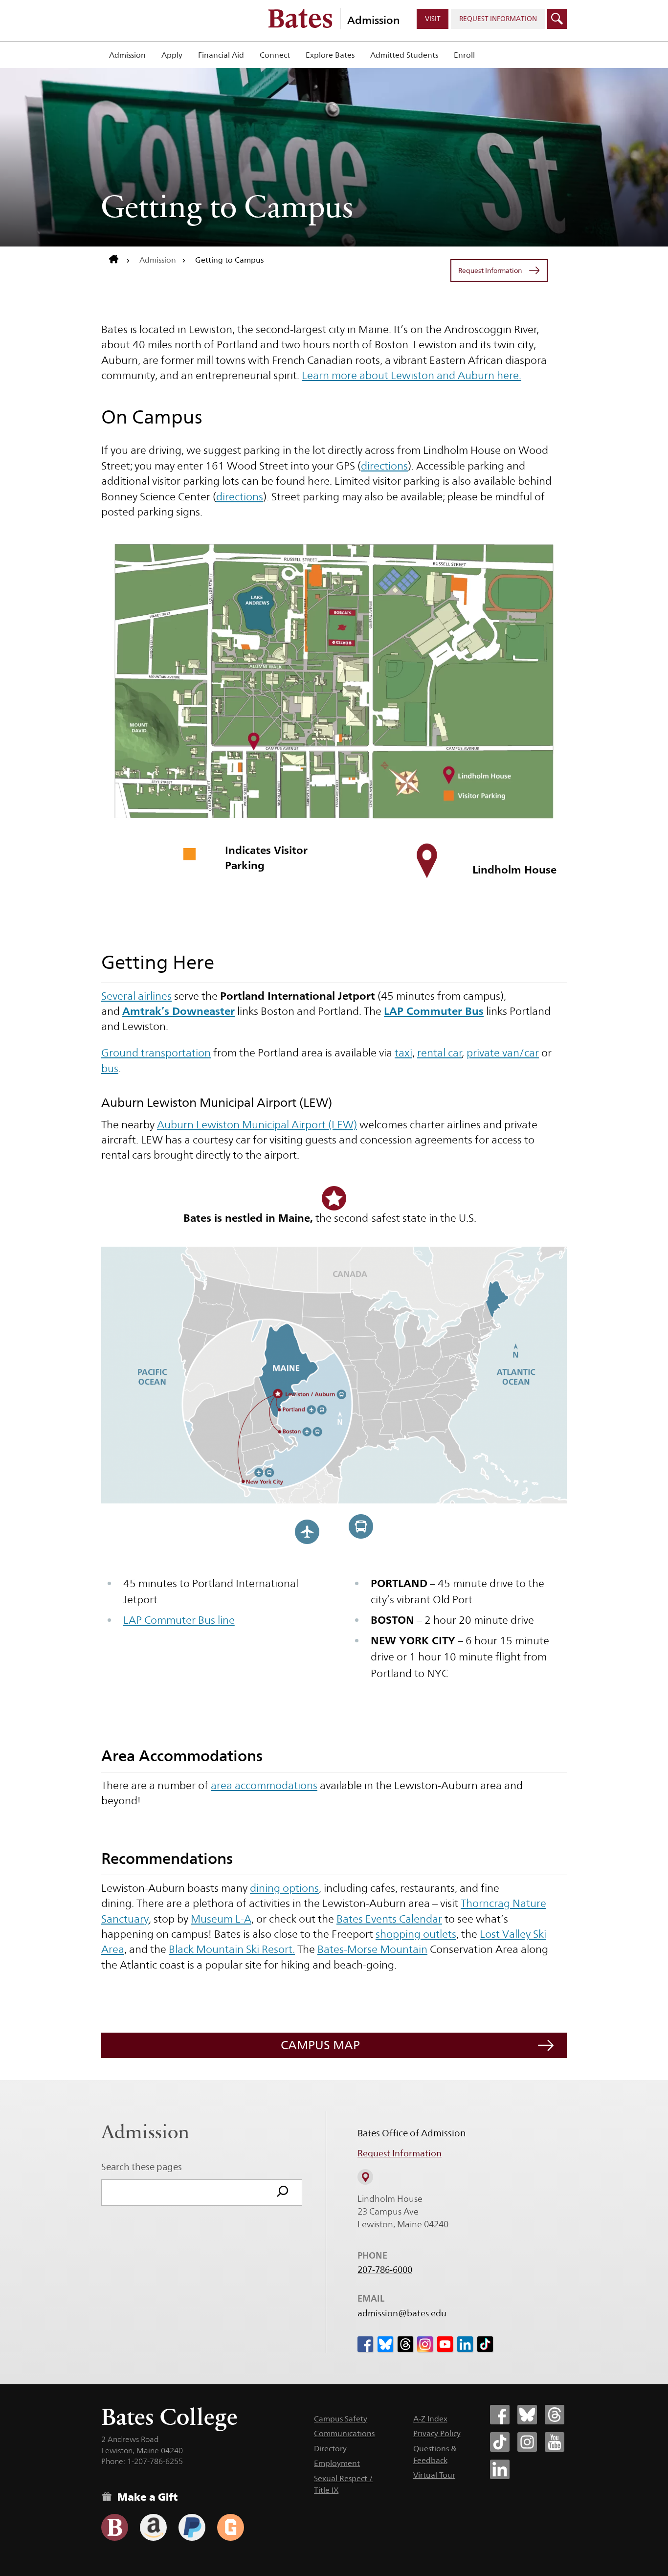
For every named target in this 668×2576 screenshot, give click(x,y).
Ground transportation (156, 1053)
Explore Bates (330, 55)
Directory (330, 2449)
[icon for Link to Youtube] (445, 2344)
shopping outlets (416, 1934)
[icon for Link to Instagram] (425, 2344)
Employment (337, 2463)
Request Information (400, 2153)
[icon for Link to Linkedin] (465, 2344)
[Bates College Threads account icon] (555, 2415)
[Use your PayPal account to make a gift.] (192, 2527)
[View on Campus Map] (365, 2177)
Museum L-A (221, 1919)
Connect (275, 55)
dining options (284, 1888)
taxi (403, 1053)
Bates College (169, 2417)
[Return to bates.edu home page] (120, 260)
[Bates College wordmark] (300, 19)
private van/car (503, 1053)
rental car (440, 1053)
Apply (172, 55)
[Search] (283, 2193)
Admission (374, 20)
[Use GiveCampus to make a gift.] (231, 2527)
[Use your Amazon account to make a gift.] (153, 2527)
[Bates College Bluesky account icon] (527, 2415)
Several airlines (136, 996)
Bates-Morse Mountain (372, 1949)
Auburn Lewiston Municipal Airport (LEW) (257, 1124)
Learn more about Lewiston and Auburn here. (412, 375)
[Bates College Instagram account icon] (527, 2442)
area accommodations (264, 1785)
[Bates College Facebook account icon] (500, 2415)
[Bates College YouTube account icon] (555, 2442)
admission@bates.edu (402, 2313)
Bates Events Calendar (389, 1919)
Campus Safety (341, 2419)
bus (110, 1068)
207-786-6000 (385, 2270)
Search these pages (142, 2167)
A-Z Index (430, 2419)
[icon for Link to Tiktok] (485, 2344)
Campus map (320, 2045)
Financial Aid (221, 55)
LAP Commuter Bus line (179, 1620)
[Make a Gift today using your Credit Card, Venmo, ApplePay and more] (115, 2527)
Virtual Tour (434, 2475)
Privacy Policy (437, 2433)
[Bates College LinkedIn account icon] (500, 2469)
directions (384, 466)
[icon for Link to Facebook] (365, 2344)
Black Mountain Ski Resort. (232, 1949)
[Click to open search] (557, 19)
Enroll (464, 55)
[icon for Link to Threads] (405, 2344)
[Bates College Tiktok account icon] (500, 2442)
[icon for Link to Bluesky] (385, 2344)
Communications (344, 2433)
